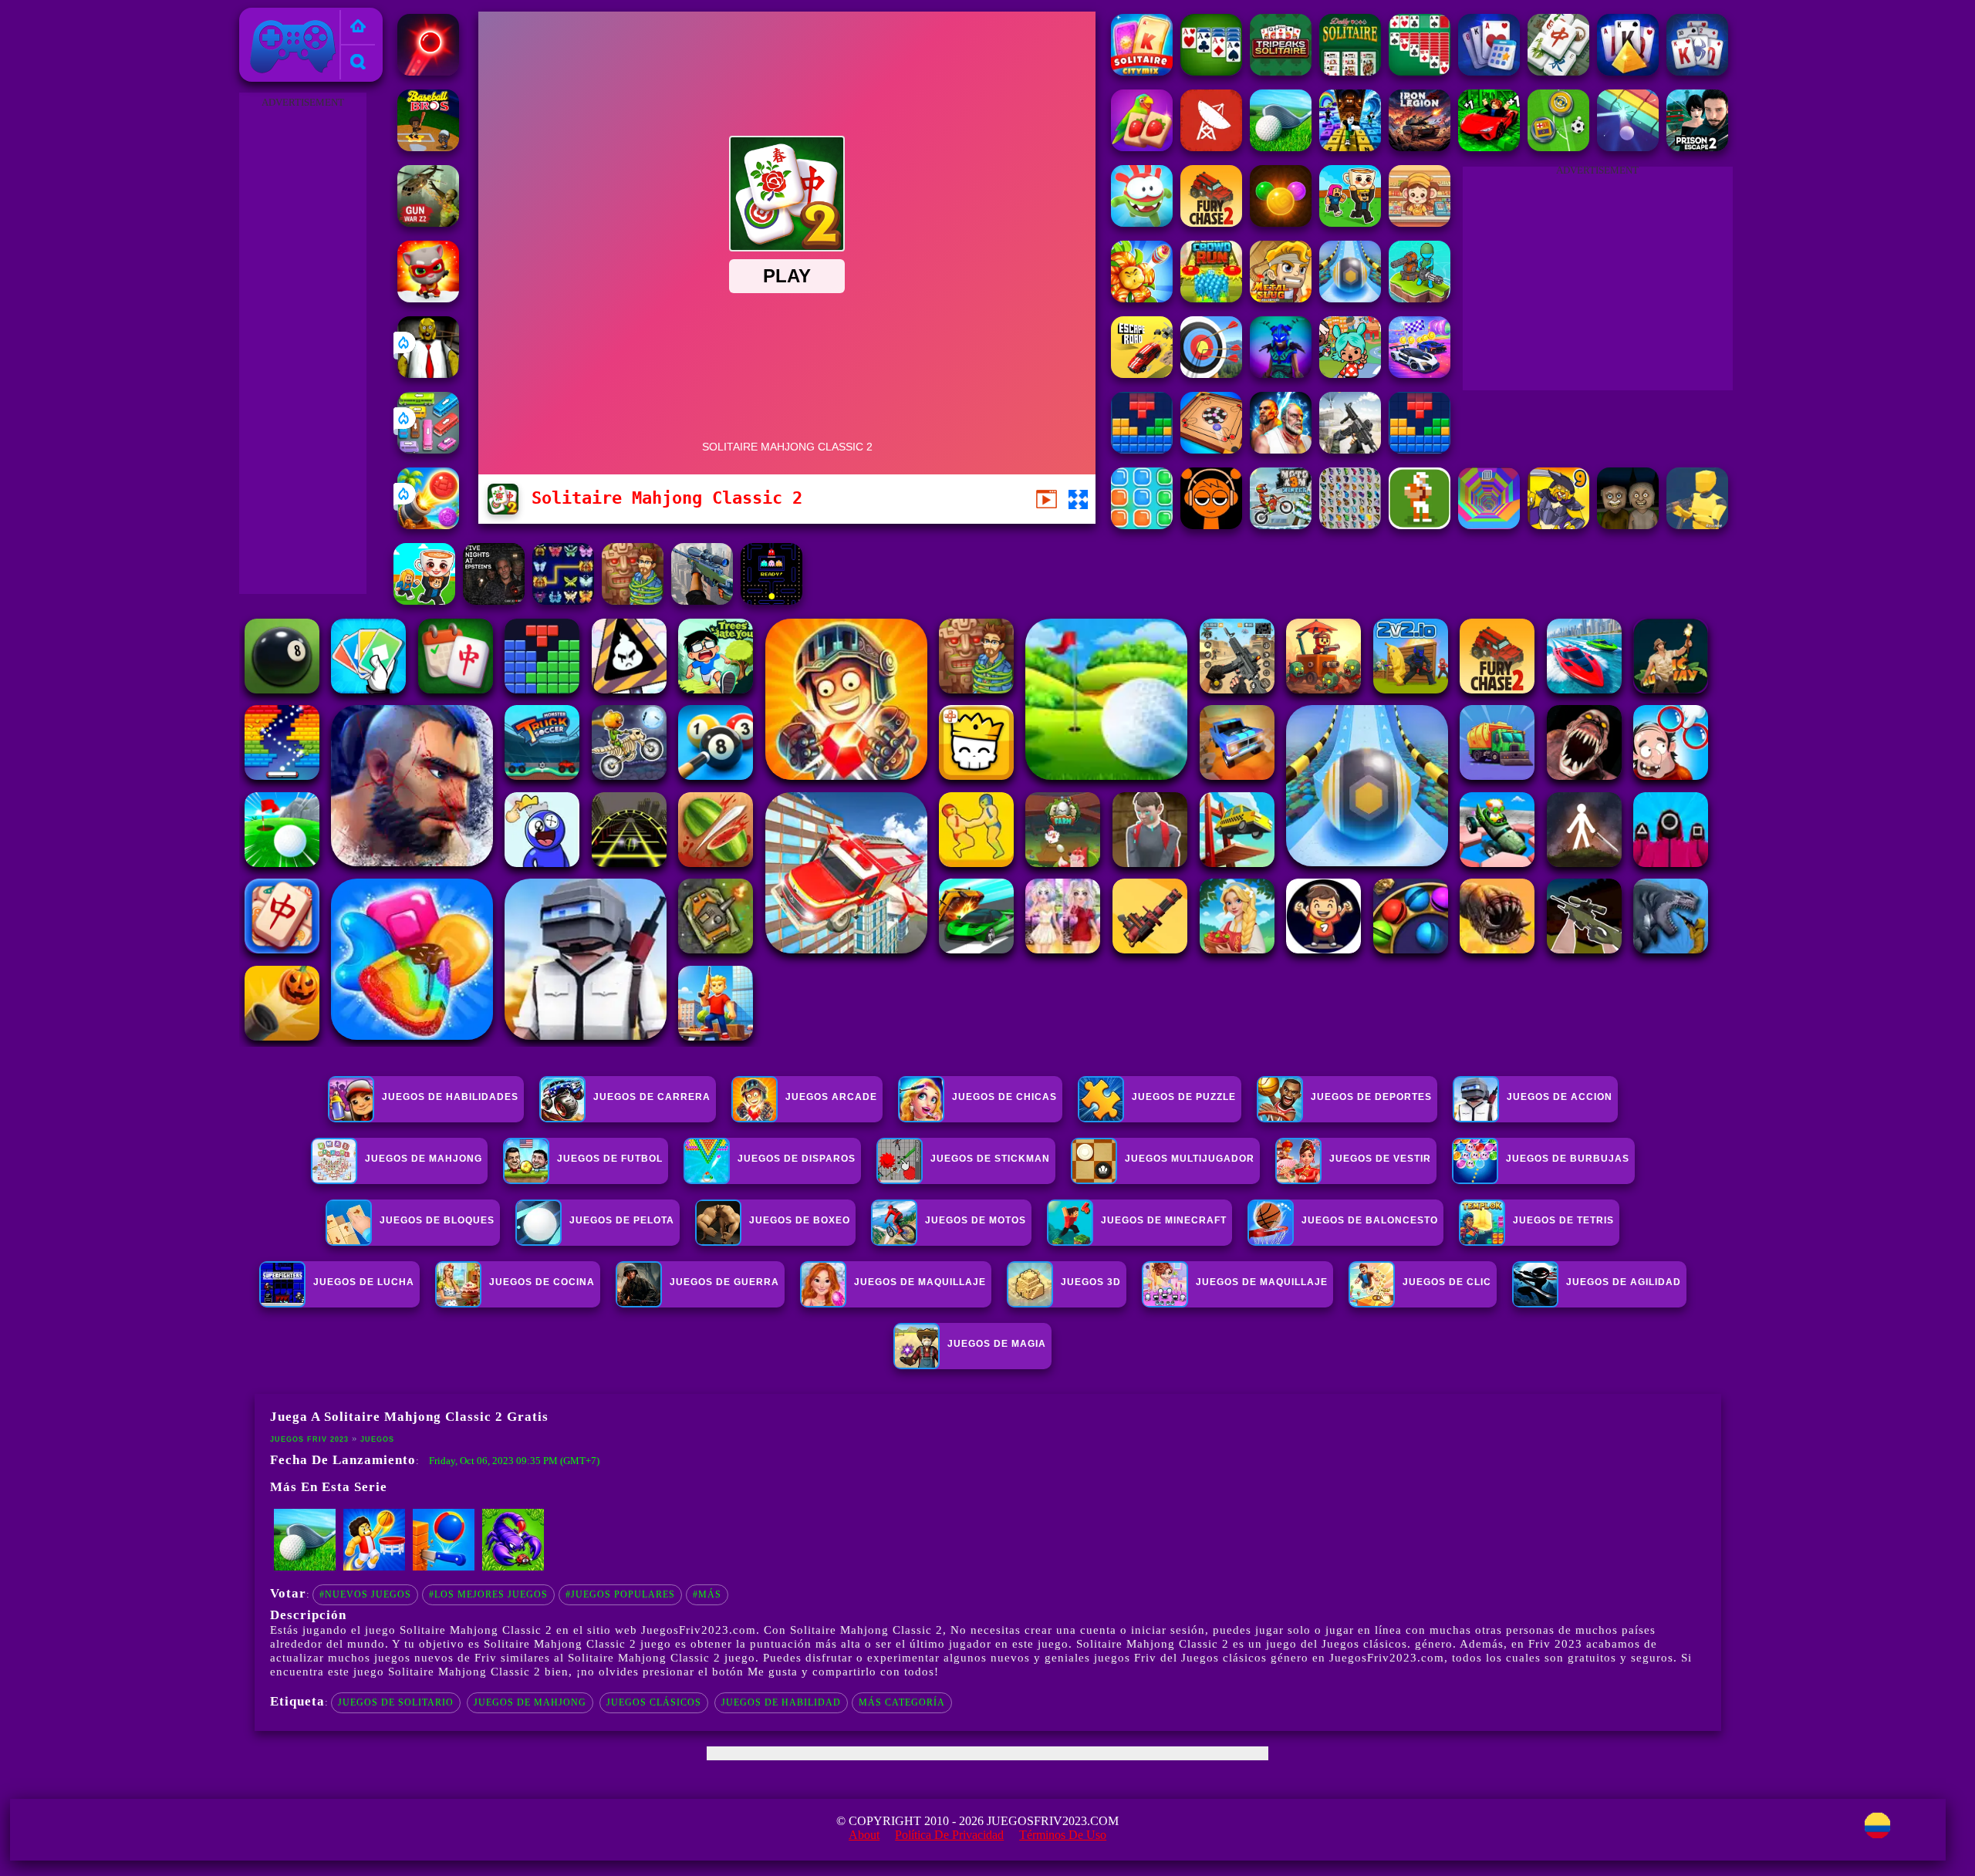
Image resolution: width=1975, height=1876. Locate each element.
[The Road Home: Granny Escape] (1628, 525)
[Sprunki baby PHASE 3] (1211, 525)
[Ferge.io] (1697, 525)
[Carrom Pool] (1211, 449)
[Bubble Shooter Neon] (428, 71)
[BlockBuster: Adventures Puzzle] (1420, 449)
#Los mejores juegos (488, 1594)
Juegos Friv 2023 (289, 17)
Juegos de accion (1560, 1097)
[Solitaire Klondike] (1420, 71)
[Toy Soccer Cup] (1558, 147)
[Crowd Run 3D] (1211, 298)
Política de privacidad (949, 1835)
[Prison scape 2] (1697, 147)
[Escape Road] (1142, 374)
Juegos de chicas (1004, 1097)
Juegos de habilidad (781, 1702)
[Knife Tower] (444, 1567)
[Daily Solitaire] (1350, 71)
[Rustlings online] (1211, 147)
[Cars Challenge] (1420, 374)
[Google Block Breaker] (1628, 147)
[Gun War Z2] (428, 223)
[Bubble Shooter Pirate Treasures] (428, 525)
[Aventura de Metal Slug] (1281, 298)
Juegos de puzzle (1184, 1097)
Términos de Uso (1063, 1835)
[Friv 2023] (358, 27)
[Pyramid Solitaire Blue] (1628, 71)
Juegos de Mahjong (530, 1702)
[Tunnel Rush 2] (1489, 525)
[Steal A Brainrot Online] (1350, 223)
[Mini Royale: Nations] (1281, 374)
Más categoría (902, 1702)
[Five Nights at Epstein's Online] (494, 601)
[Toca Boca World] (1350, 374)
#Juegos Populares (620, 1594)
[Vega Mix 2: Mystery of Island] (633, 601)
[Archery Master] (1211, 374)
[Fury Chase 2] (1211, 223)
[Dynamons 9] (1558, 525)
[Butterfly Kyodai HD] (1350, 525)
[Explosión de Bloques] (1142, 525)
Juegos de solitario (396, 1702)
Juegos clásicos (654, 1702)
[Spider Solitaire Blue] (1697, 71)
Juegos (377, 1439)
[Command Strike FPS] (1350, 449)
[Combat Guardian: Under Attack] (1420, 298)
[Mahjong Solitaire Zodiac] (1558, 71)
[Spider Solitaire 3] (1211, 71)
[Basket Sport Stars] (374, 1567)
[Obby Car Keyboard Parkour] (1489, 147)
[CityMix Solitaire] (1142, 71)
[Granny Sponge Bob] (428, 374)
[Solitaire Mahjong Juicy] (1142, 147)
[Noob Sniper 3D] (702, 601)
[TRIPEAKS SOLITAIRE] (1281, 71)
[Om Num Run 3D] (1142, 223)
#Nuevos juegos (365, 1594)
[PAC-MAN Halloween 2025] (771, 601)
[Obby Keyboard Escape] (1350, 147)
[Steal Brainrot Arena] (424, 601)
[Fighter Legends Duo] (1281, 449)
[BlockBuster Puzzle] (1142, 449)
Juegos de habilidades (450, 1097)
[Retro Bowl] (1420, 525)
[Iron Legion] (1420, 147)
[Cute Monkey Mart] (1420, 223)
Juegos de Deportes (1371, 1097)
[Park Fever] (428, 449)
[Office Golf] (1281, 147)
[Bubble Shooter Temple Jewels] (1281, 223)
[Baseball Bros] (428, 147)
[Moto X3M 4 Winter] (1281, 525)
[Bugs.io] (513, 1567)
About (864, 1835)
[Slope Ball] (1350, 298)
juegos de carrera (652, 1097)
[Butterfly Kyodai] (563, 601)
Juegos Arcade (831, 1097)
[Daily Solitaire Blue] (1489, 71)
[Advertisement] (302, 344)
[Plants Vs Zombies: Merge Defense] (1142, 298)
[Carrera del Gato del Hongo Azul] (428, 298)
